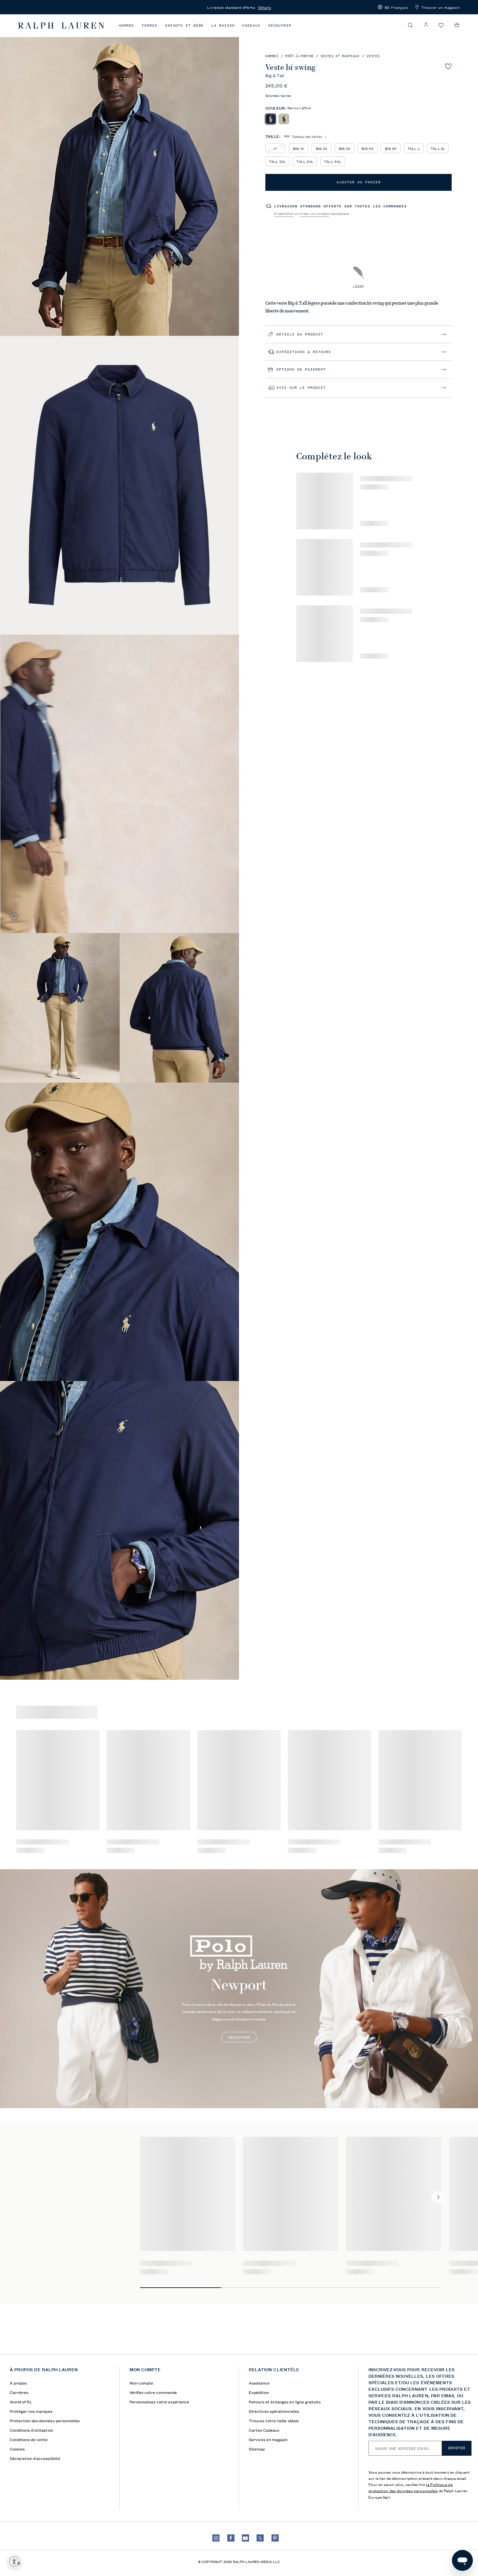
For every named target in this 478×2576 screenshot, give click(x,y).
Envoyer (457, 2448)
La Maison (223, 26)
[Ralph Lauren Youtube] (246, 2538)
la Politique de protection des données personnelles (411, 2487)
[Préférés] (441, 26)
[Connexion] (426, 25)
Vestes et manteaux (340, 56)
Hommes (126, 26)
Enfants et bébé (185, 26)
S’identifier (284, 213)
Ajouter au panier (359, 182)
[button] (393, 7)
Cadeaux (251, 26)
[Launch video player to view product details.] (14, 916)
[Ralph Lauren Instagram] (216, 2538)
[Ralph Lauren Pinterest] (275, 2538)
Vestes (373, 56)
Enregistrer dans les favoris (448, 66)
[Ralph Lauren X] (260, 2538)
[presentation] (239, 1989)
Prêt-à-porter (299, 56)
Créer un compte (314, 213)
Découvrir (280, 26)
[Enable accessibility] (14, 2562)
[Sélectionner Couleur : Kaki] (284, 119)
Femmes (149, 26)
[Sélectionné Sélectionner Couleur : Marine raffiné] (270, 119)
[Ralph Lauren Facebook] (231, 2538)
